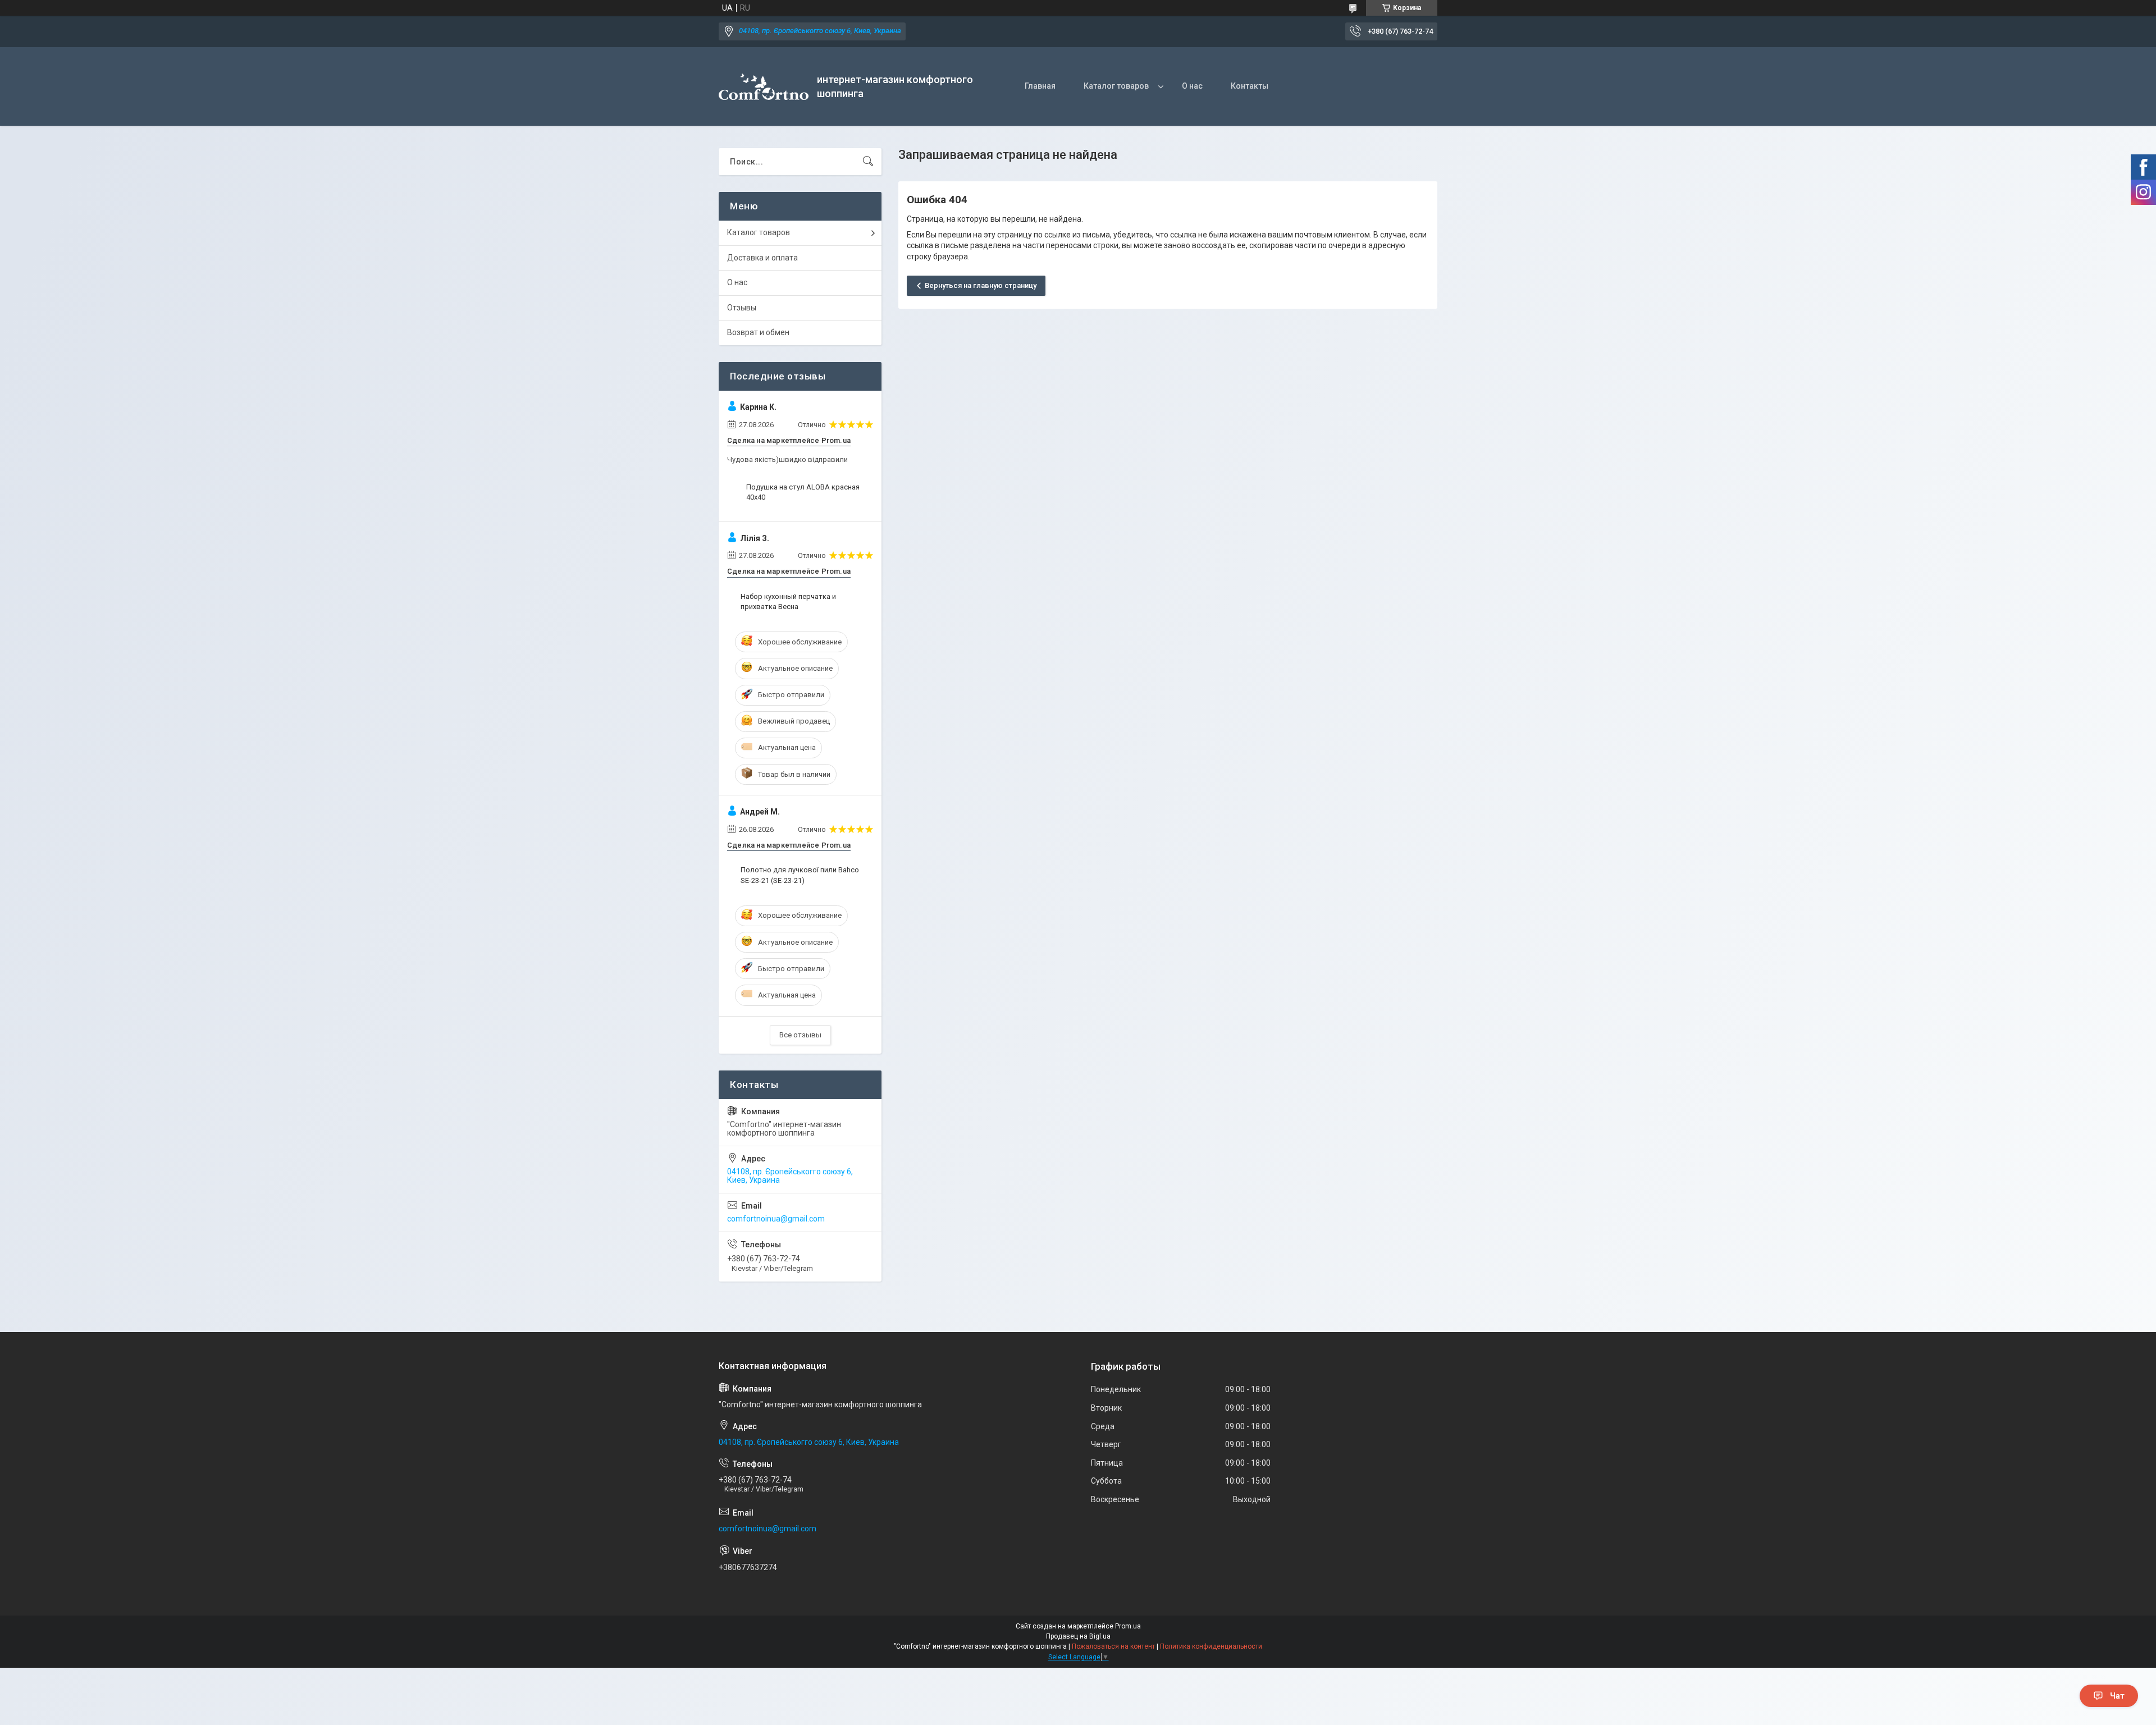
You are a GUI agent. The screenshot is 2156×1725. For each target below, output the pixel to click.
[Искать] (868, 162)
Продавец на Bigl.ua (1078, 1636)
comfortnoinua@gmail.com (776, 1219)
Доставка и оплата (762, 258)
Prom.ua (1128, 1626)
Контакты (1250, 86)
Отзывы (742, 308)
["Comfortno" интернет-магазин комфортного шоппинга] (764, 87)
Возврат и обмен (758, 332)
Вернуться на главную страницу (981, 285)
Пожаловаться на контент (1113, 1646)
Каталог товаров (1116, 86)
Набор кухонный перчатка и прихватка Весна (788, 601)
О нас (1192, 86)
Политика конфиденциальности (1211, 1646)
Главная (1040, 86)
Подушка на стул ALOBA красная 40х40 (803, 492)
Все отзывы (800, 1035)
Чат (2117, 1696)
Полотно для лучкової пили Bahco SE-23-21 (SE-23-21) (800, 875)
